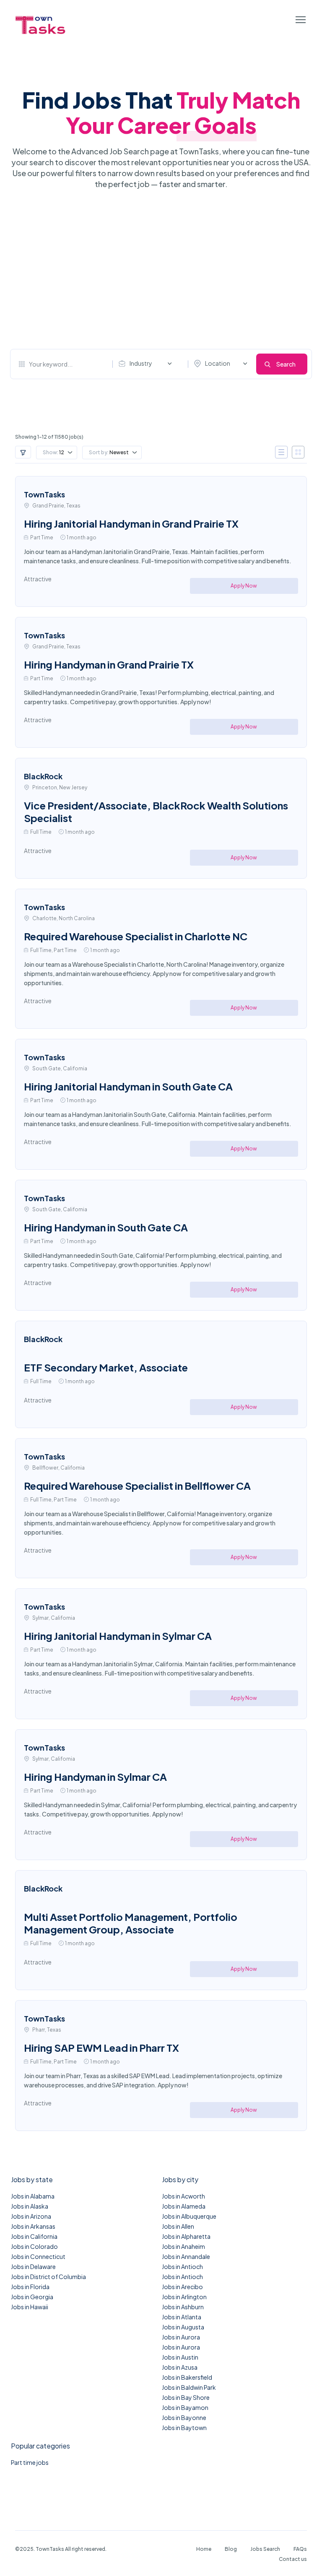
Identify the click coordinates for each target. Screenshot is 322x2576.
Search (286, 364)
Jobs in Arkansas (33, 2226)
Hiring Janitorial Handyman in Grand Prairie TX (131, 523)
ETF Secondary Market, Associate (106, 1367)
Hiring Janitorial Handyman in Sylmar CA (118, 1636)
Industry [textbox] (141, 363)
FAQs (300, 2549)
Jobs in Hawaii (30, 2307)
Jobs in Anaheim (183, 2246)
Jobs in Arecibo (182, 2287)
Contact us (293, 2559)
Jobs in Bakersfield (187, 2377)
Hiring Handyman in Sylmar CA (95, 1777)
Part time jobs (30, 2462)
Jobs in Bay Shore (186, 2397)
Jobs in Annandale (186, 2256)
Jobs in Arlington (184, 2297)
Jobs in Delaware (33, 2266)
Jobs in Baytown (184, 2428)
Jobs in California (34, 2236)
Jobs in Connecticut (38, 2256)
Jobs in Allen (178, 2226)
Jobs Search (265, 2549)
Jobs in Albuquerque (189, 2216)
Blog (231, 2549)
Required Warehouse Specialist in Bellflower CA (137, 1486)
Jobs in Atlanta (182, 2317)
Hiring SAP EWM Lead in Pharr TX (101, 2048)
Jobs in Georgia (32, 2297)
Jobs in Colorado (34, 2246)
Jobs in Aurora (181, 2337)
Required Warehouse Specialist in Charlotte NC (136, 936)
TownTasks (44, 494)
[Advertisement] (161, 269)
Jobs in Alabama (33, 2196)
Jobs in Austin (180, 2357)
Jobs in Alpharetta (186, 2236)
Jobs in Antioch (182, 2266)
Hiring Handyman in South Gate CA (106, 1227)
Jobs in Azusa (180, 2367)
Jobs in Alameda (184, 2206)
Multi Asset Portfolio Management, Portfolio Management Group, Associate (131, 1923)
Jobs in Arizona (31, 2216)
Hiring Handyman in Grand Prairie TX (109, 664)
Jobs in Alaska (30, 2206)
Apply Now (244, 586)
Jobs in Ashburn (183, 2307)
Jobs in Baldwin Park (189, 2387)
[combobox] (147, 364)
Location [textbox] (218, 363)
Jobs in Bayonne (184, 2417)
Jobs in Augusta (183, 2327)
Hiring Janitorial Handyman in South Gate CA (128, 1086)
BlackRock (43, 776)
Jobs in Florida (30, 2287)
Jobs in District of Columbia (48, 2277)
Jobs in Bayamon (185, 2407)
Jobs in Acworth (183, 2196)
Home (204, 2549)
